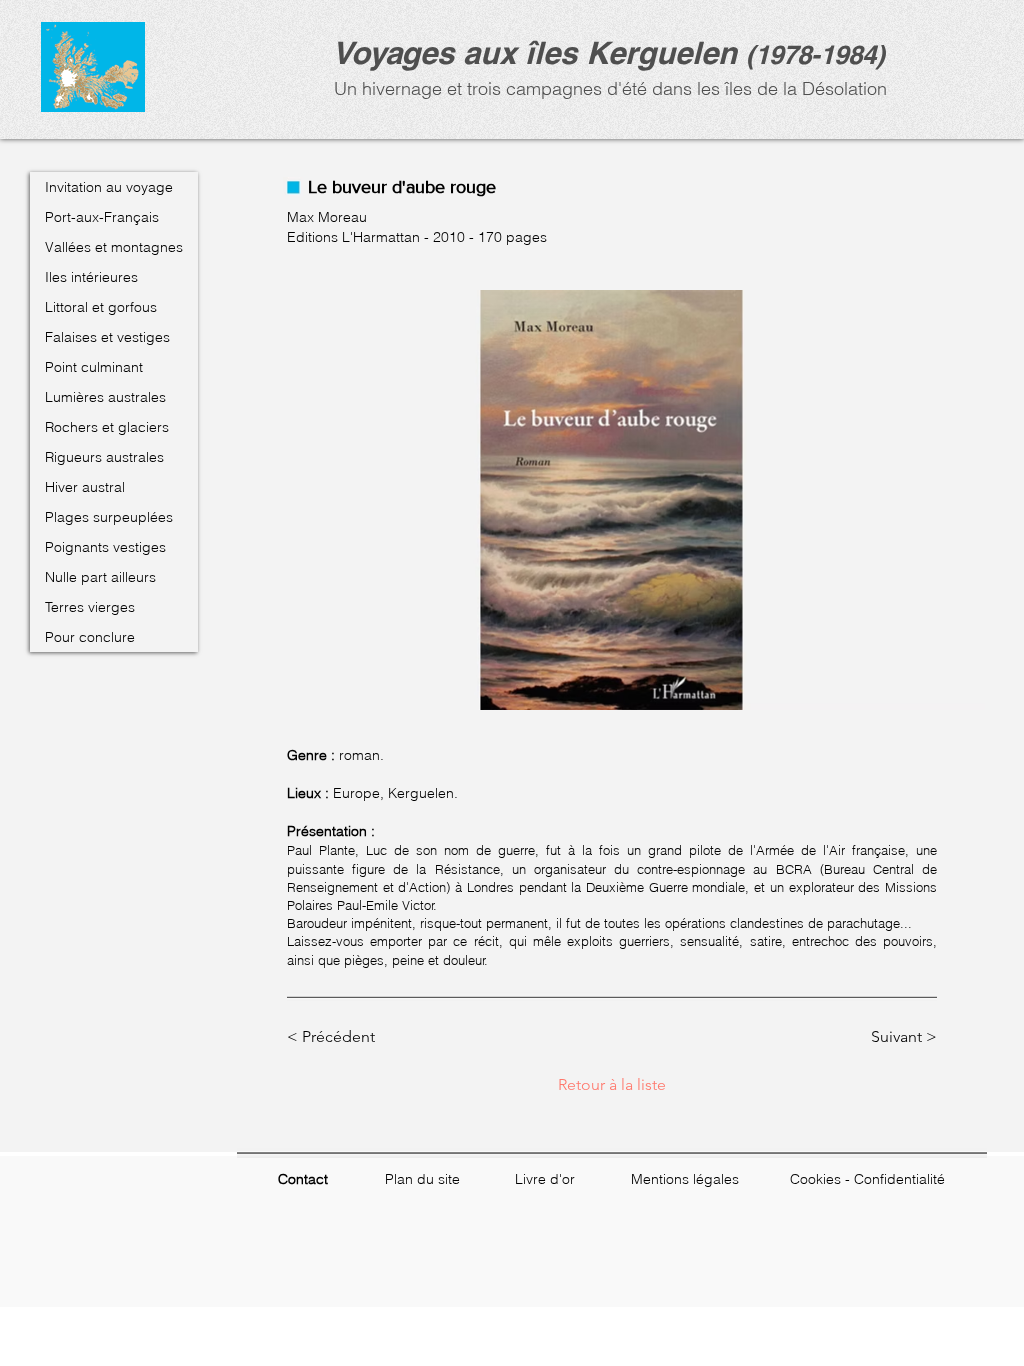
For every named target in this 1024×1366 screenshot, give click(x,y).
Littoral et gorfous (101, 307)
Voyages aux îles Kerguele (525, 52)
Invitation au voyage (109, 187)
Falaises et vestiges (107, 337)
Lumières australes (105, 397)
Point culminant (94, 367)
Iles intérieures (91, 277)
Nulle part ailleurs (100, 577)
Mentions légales (685, 1179)
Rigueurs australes (104, 457)
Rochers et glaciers (107, 427)
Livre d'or (545, 1179)
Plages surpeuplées (109, 517)
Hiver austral (85, 487)
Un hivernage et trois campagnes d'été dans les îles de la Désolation (608, 88)
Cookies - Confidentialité (867, 1179)
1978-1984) (820, 54)
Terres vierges (90, 607)
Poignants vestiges (105, 547)
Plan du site (422, 1179)
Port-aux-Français (102, 217)
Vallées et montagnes (114, 247)
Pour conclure (90, 637)
